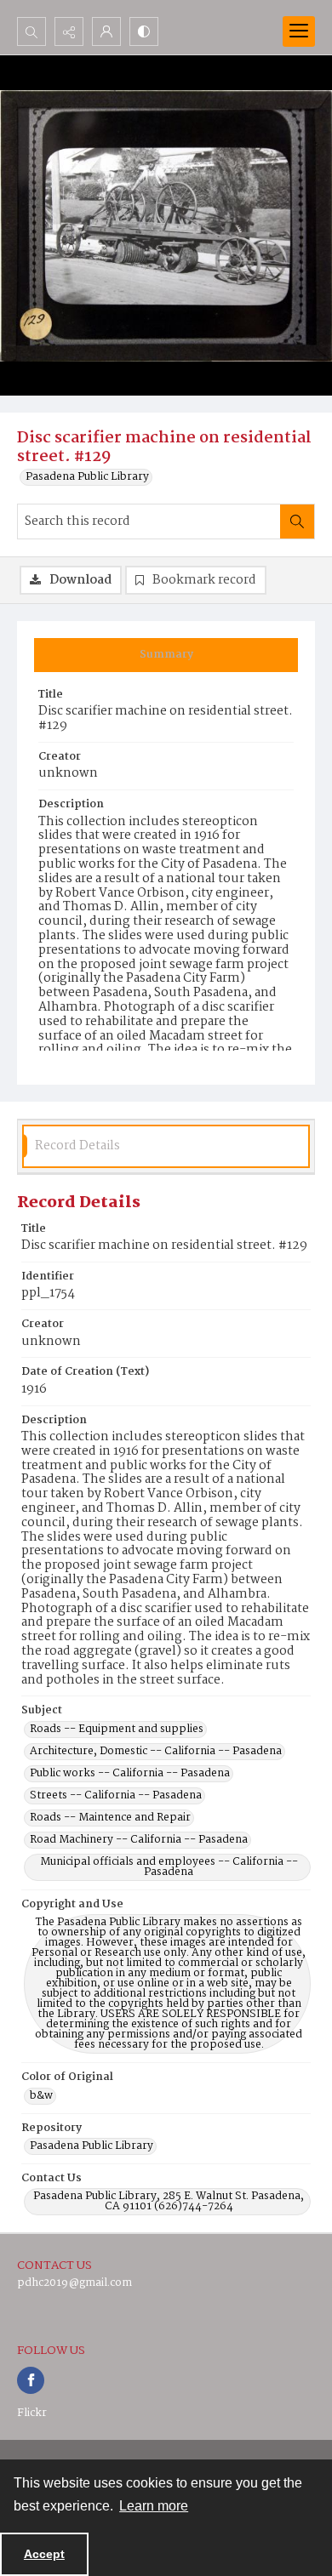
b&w (41, 2096)
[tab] (166, 655)
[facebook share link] (31, 2380)
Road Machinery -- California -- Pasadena (139, 1840)
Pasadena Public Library (87, 477)
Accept (44, 2554)
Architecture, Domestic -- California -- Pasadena (156, 1752)
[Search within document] (297, 521)
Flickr (32, 2413)
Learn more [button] (154, 2506)
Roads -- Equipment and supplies (117, 1730)
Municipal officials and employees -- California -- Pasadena (169, 1867)
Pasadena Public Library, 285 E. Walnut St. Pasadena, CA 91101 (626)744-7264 (169, 2202)
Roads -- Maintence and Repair (110, 1818)
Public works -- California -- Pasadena (130, 1774)
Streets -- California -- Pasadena (116, 1796)
